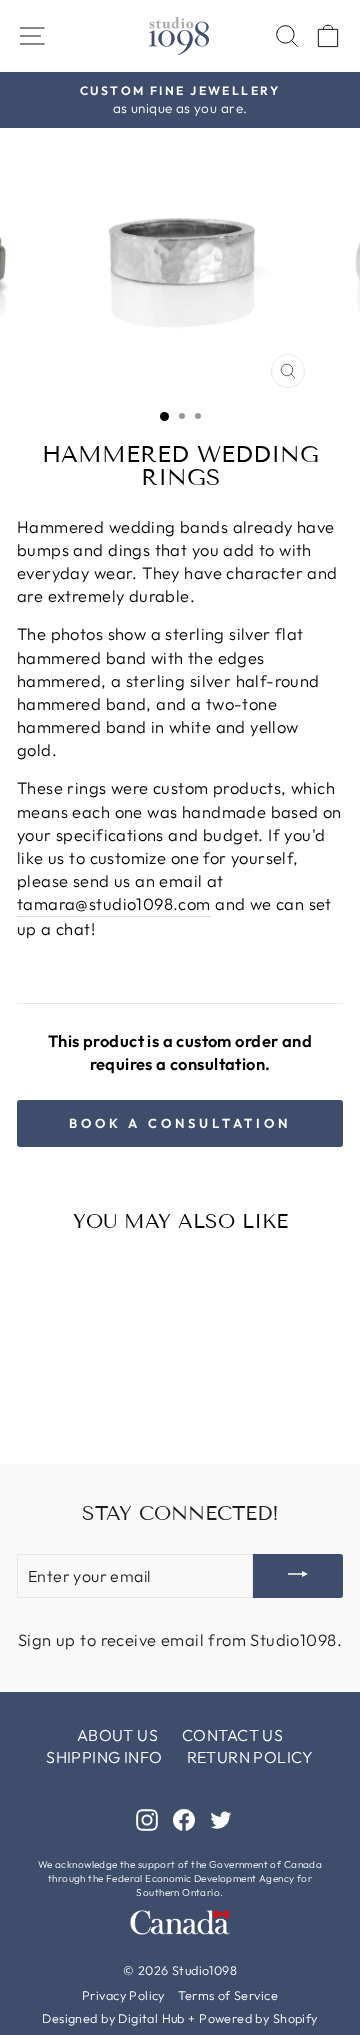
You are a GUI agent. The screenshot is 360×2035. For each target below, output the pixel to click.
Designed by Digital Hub (113, 2018)
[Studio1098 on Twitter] (221, 1818)
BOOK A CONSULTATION (180, 1123)
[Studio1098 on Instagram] (147, 1818)
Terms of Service (228, 1995)
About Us (117, 1735)
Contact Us (232, 1735)
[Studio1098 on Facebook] (184, 1818)
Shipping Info (104, 1757)
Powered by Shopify (258, 2018)
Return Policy (250, 1757)
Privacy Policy (123, 1995)
